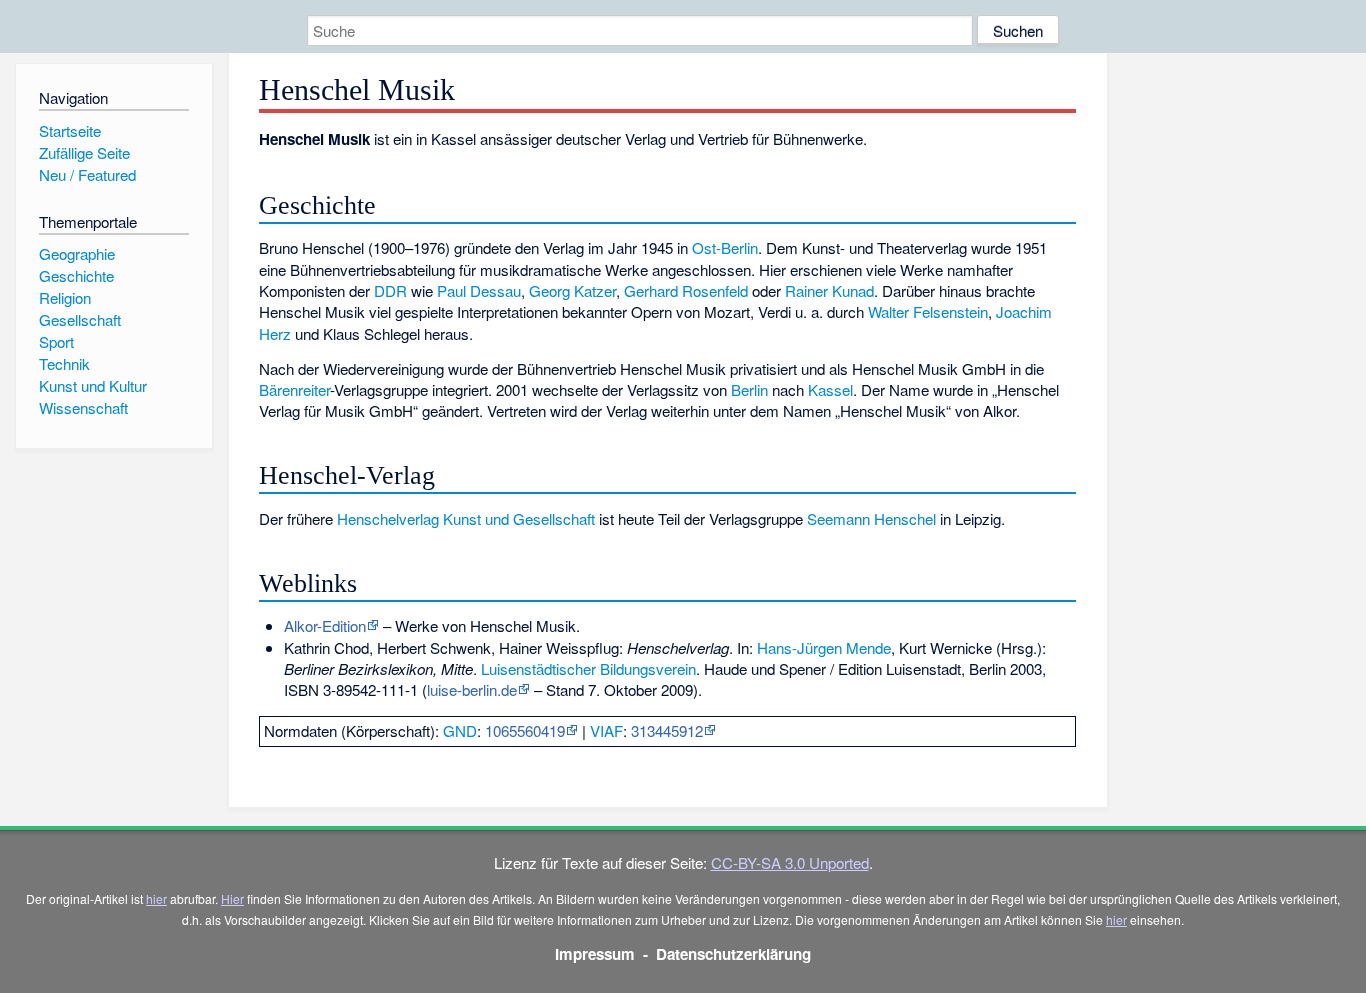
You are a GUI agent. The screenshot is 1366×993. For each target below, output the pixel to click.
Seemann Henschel (871, 518)
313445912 (667, 730)
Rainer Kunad (829, 290)
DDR (390, 290)
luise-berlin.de (472, 689)
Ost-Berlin (725, 247)
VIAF (606, 730)
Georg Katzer (572, 290)
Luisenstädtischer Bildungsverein (588, 668)
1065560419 (525, 730)
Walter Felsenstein (928, 311)
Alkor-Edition (325, 625)
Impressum (595, 954)
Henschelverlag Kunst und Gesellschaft (466, 518)
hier (156, 898)
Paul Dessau (479, 290)
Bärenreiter (294, 389)
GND (460, 730)
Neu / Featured (87, 174)
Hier (232, 898)
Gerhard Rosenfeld (686, 290)
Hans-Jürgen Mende (824, 647)
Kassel (830, 389)
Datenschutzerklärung (733, 954)
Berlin (749, 389)
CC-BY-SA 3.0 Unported (790, 862)
